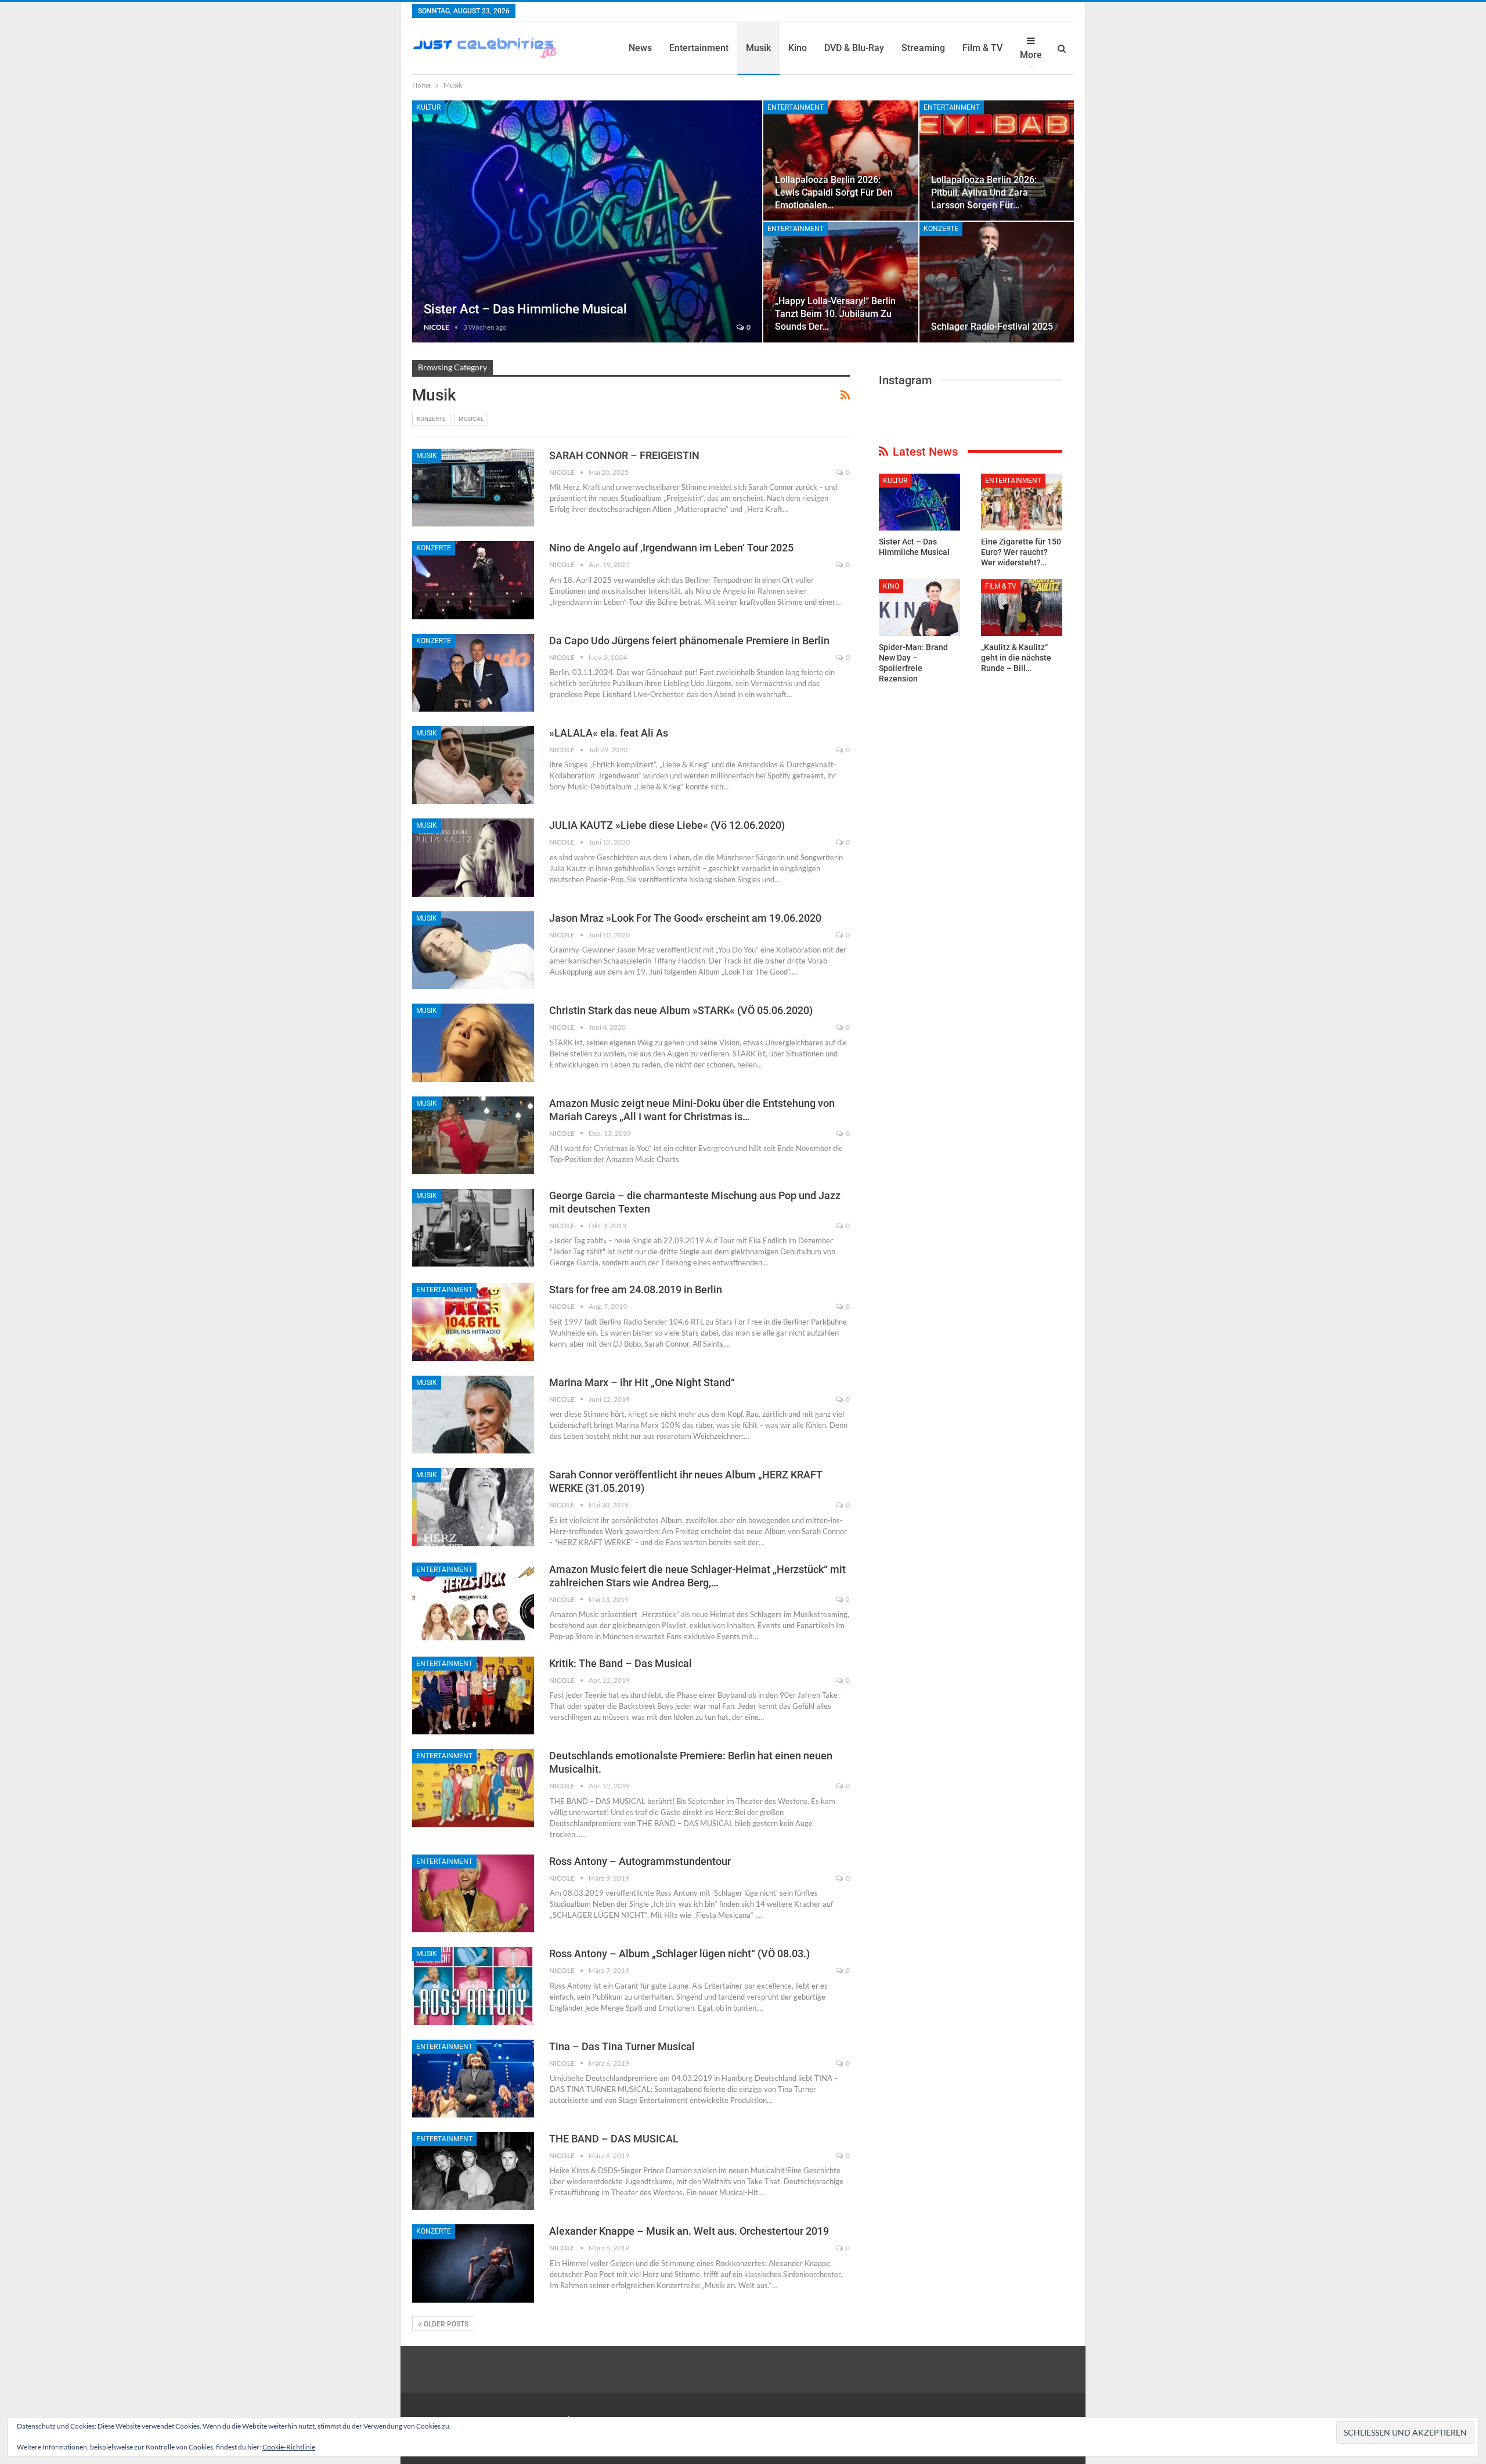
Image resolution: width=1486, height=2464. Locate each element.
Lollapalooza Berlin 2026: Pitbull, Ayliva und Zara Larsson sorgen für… (984, 192)
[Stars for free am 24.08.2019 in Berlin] (473, 1322)
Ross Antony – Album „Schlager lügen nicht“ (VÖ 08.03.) (679, 1953)
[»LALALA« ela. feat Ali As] (473, 765)
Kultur (428, 107)
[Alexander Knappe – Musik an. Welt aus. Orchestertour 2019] (473, 2263)
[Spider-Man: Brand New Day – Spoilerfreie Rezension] (919, 608)
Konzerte (941, 229)
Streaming (923, 48)
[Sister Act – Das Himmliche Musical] (587, 221)
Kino (798, 48)
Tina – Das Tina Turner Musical (622, 2046)
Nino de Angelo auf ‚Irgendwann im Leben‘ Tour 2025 (671, 548)
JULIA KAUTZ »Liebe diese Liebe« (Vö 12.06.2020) (667, 825)
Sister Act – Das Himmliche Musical (525, 309)
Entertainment (699, 48)
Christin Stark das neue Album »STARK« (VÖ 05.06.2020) (681, 1010)
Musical (471, 419)
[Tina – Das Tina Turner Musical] (473, 2079)
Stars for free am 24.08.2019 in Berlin (636, 1289)
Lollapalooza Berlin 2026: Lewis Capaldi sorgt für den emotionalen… (834, 192)
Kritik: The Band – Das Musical (621, 1663)
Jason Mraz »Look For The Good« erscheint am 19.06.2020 (685, 918)
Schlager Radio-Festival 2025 (992, 327)
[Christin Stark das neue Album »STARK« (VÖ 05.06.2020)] (473, 1042)
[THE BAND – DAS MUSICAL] (473, 2171)
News (640, 48)
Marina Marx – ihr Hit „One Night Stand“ (642, 1382)
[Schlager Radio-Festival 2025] (997, 282)
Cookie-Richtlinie (289, 2447)
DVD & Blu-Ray (854, 48)
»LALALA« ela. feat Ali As (609, 733)
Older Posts (445, 2324)
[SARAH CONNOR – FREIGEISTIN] (473, 488)
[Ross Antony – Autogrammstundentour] (473, 1893)
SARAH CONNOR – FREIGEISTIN (624, 455)
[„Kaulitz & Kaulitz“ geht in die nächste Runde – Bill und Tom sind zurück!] (1022, 608)
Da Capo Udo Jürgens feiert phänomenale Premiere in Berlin (689, 641)
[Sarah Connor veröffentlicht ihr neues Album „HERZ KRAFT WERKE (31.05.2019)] (473, 1507)
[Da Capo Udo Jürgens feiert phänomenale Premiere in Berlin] (473, 673)
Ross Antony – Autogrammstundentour (640, 1861)
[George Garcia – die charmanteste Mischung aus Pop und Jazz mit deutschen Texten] (473, 1228)
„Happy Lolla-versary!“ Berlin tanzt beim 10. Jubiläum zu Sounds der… (835, 314)
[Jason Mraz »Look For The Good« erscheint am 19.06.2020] (473, 950)
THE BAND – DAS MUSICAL (614, 2139)
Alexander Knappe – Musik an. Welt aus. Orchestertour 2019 (689, 2231)
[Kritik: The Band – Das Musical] (473, 1695)
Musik (758, 48)
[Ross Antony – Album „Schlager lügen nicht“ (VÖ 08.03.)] (473, 1986)
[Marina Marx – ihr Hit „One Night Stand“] (473, 1415)
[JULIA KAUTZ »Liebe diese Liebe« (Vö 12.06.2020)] (473, 857)
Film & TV (982, 48)
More (1031, 55)
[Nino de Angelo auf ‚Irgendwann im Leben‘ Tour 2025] (473, 580)
